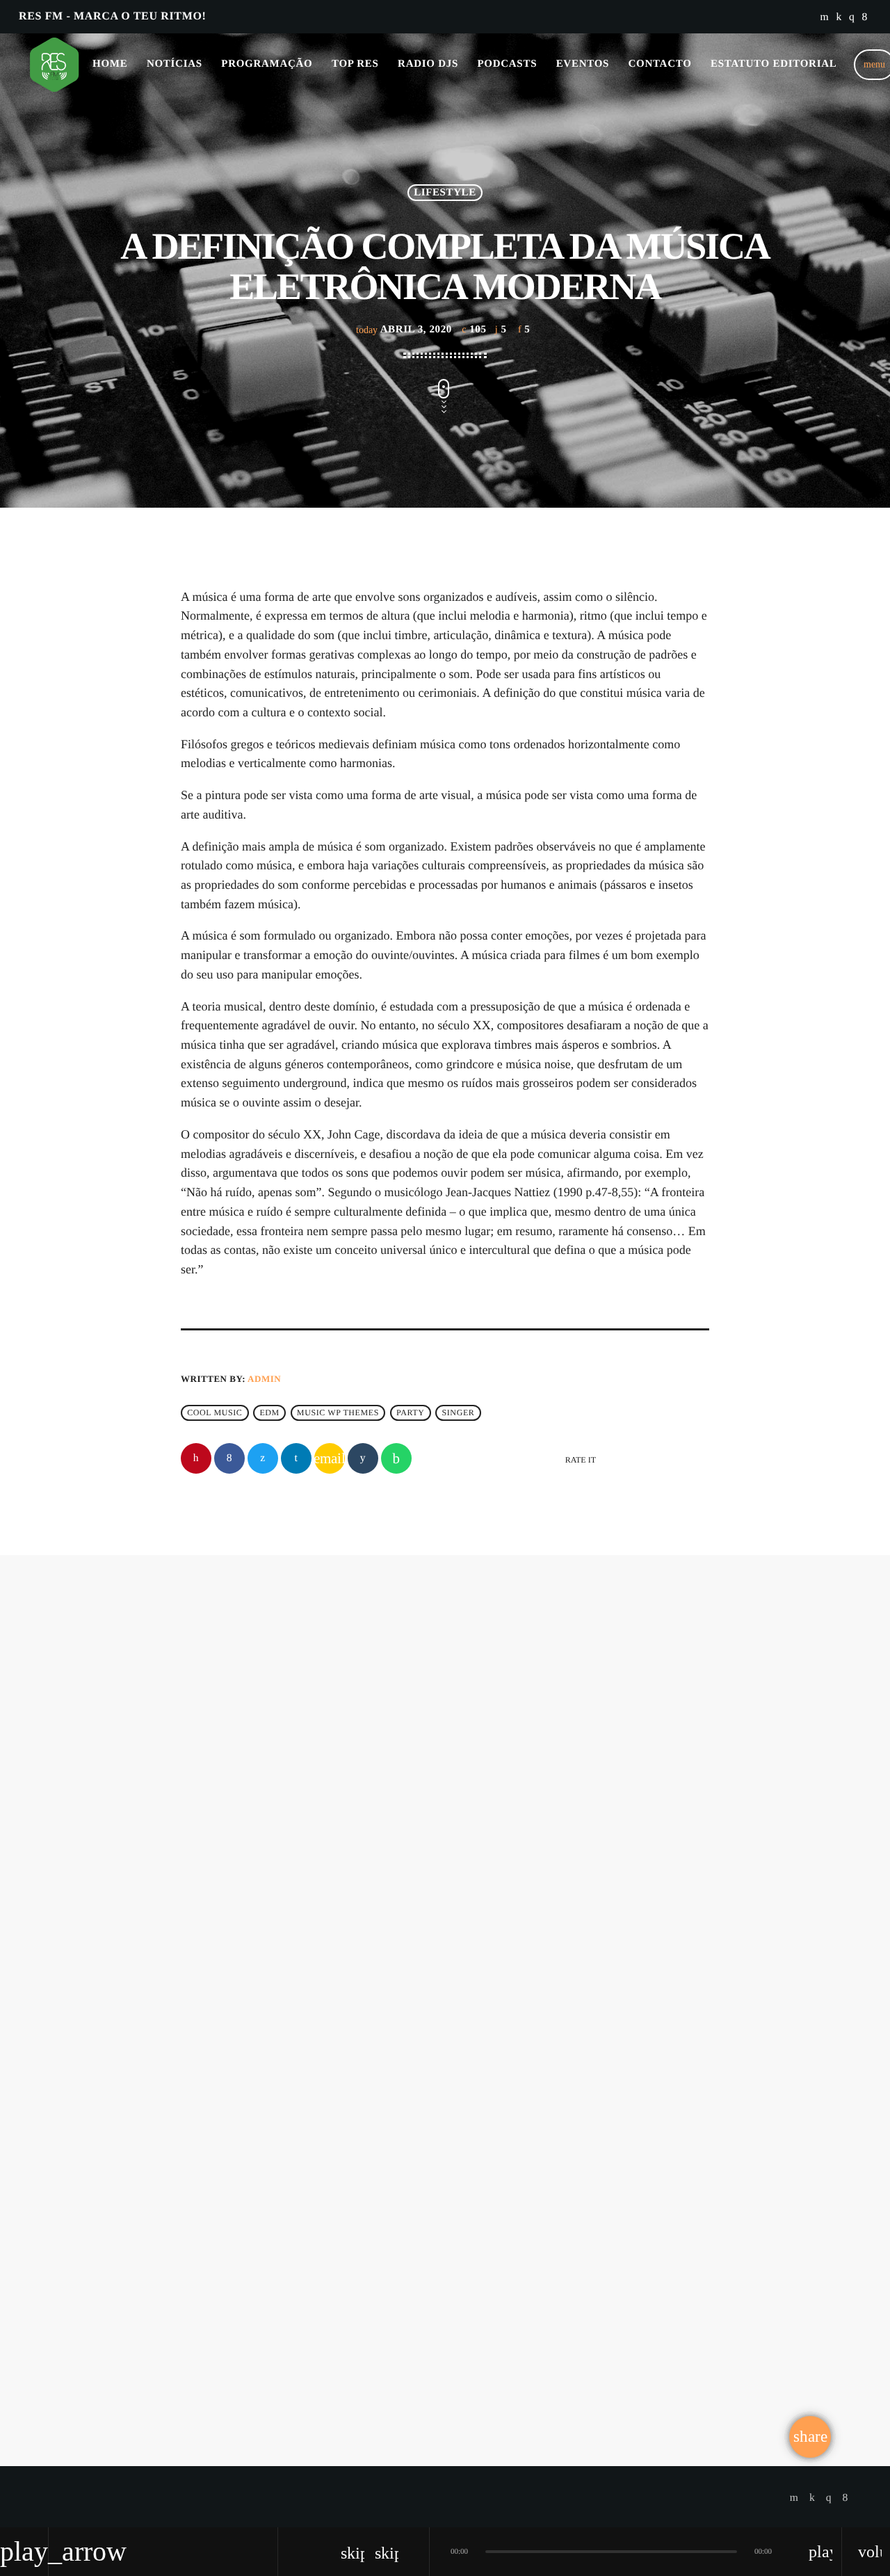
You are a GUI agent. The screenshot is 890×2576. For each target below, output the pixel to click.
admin (264, 1379)
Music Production (523, 2226)
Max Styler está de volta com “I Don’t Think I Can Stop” (304, 2114)
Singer (459, 1413)
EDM (269, 1413)
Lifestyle (445, 193)
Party (411, 1413)
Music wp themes (338, 1413)
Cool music (215, 1413)
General (225, 2066)
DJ (404, 1728)
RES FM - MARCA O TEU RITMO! (112, 16)
